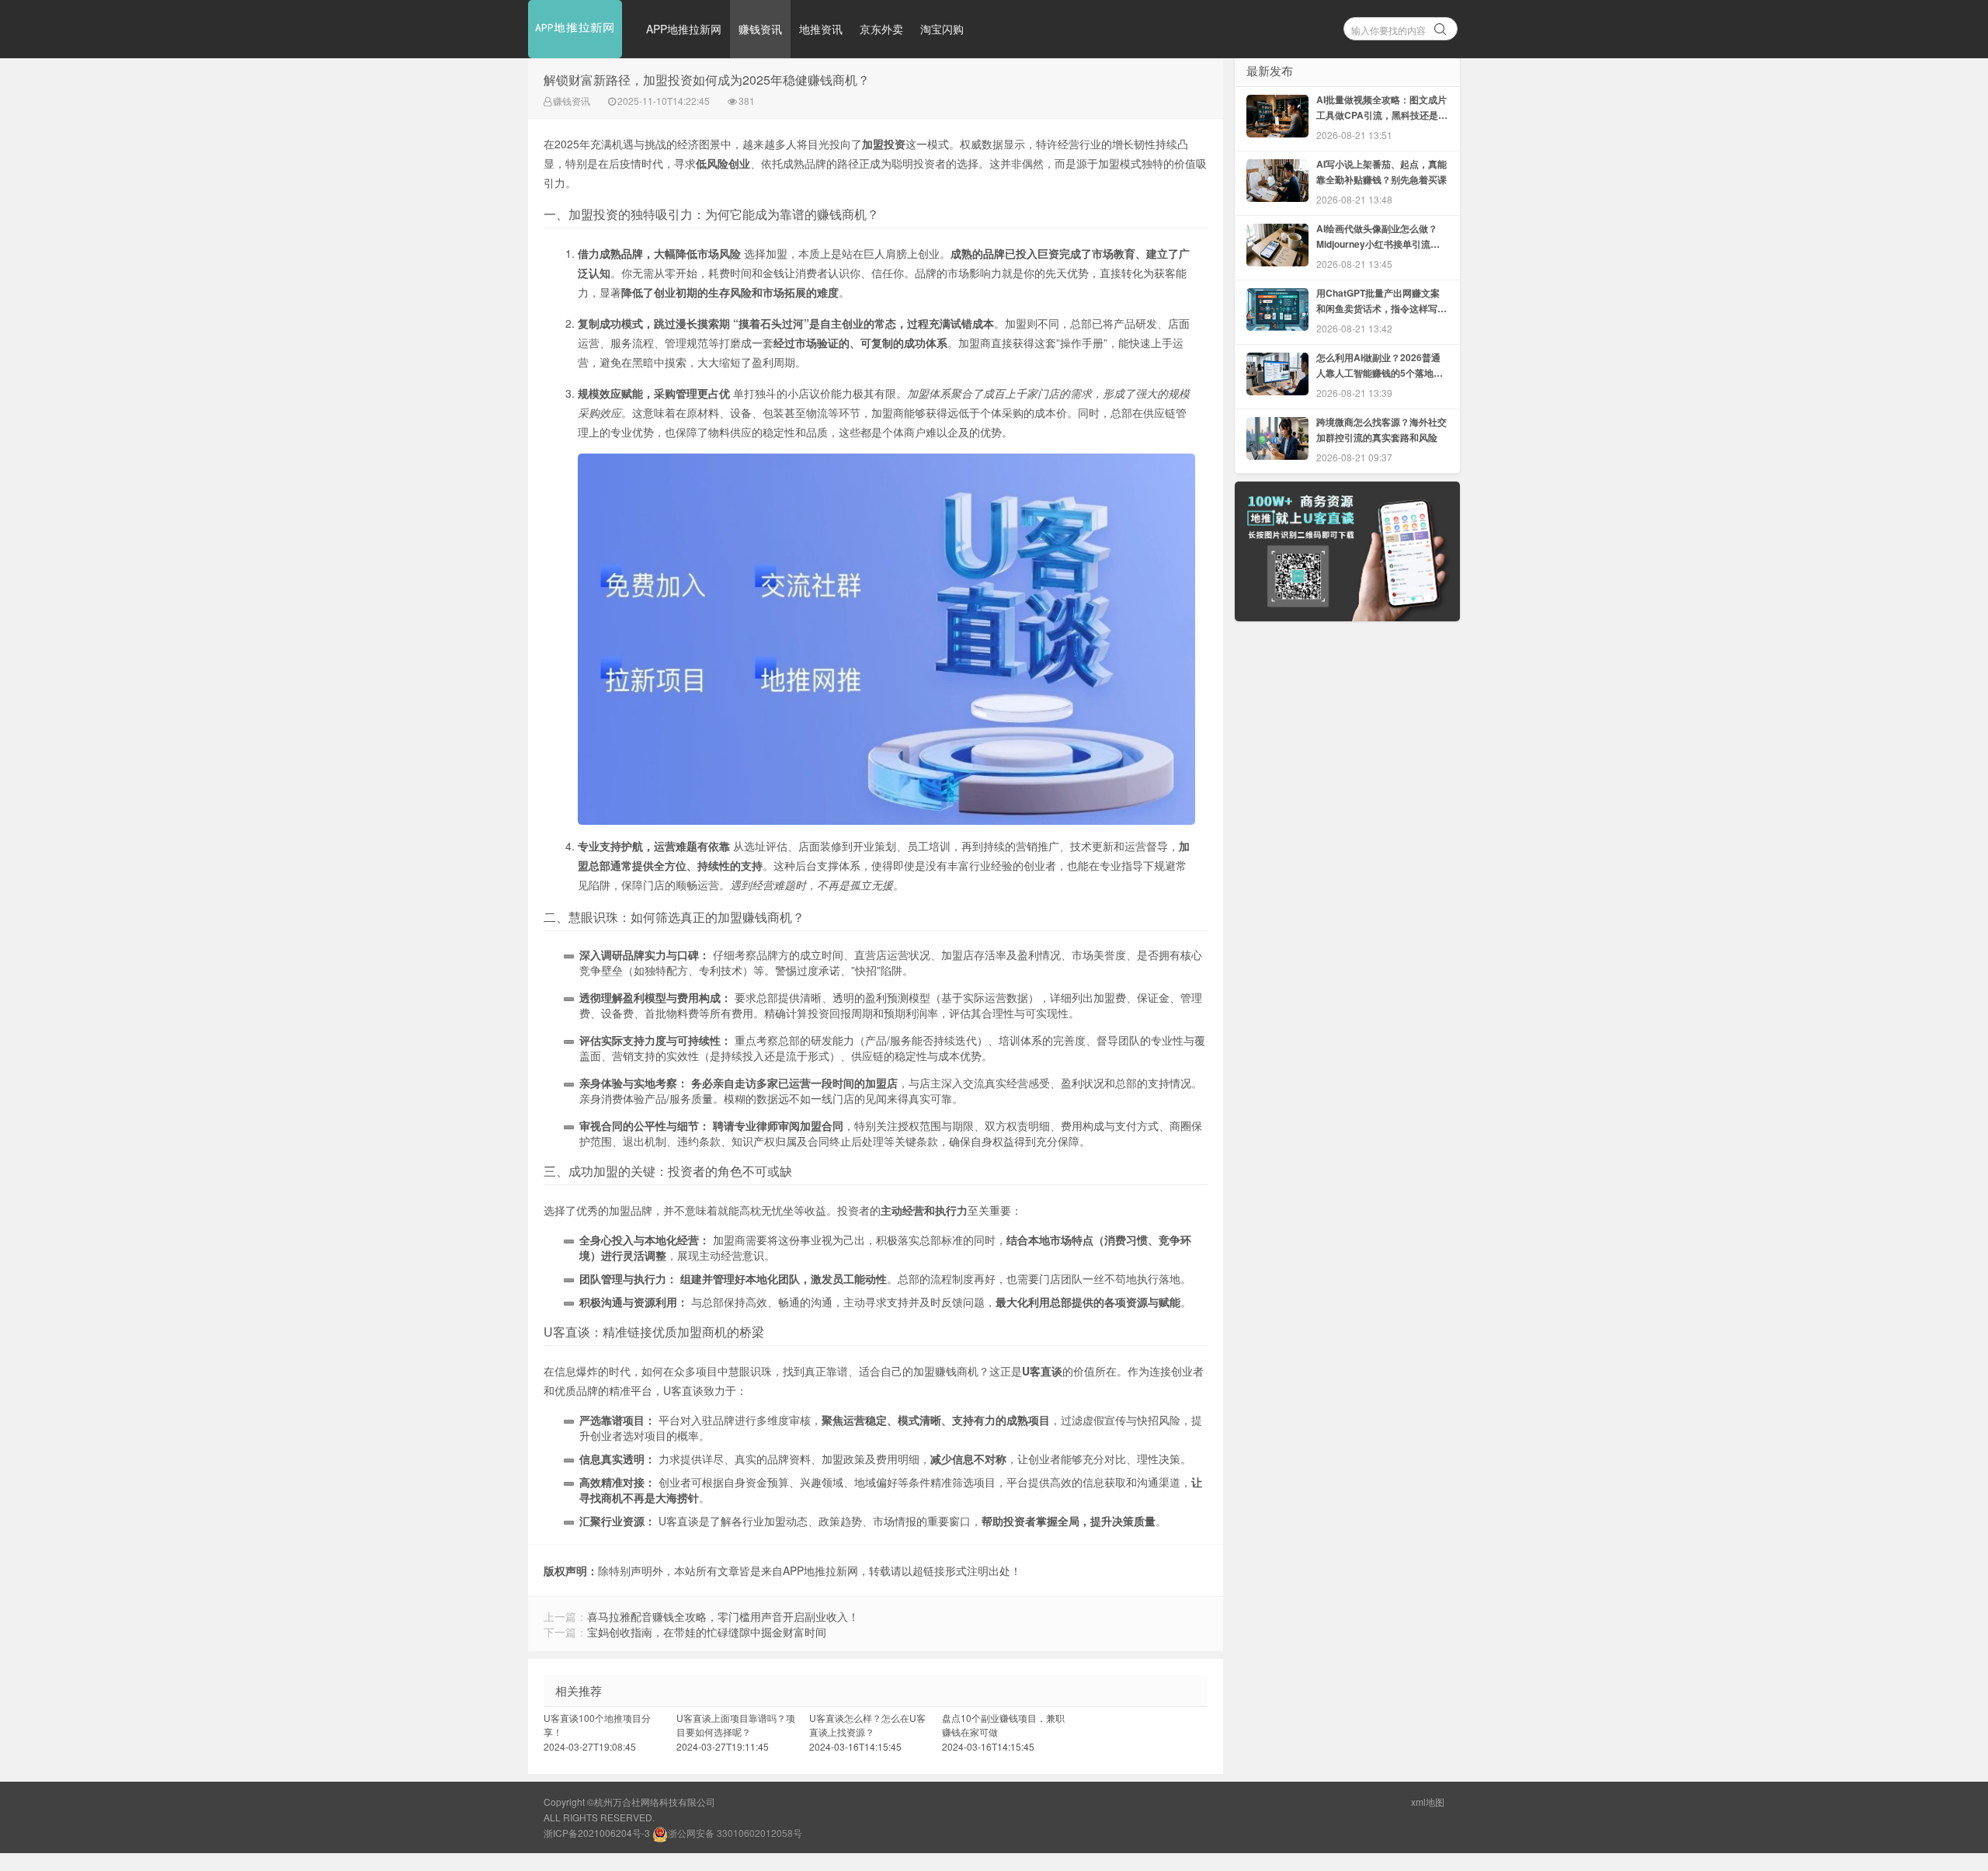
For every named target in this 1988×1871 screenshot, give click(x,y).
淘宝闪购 (942, 29)
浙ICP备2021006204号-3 (597, 1833)
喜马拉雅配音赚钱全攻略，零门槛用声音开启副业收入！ (723, 1616)
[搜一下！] (1441, 26)
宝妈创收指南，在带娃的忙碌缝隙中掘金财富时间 (707, 1632)
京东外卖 (881, 29)
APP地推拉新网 (684, 29)
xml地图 (1428, 1801)
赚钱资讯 (760, 29)
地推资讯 (821, 29)
